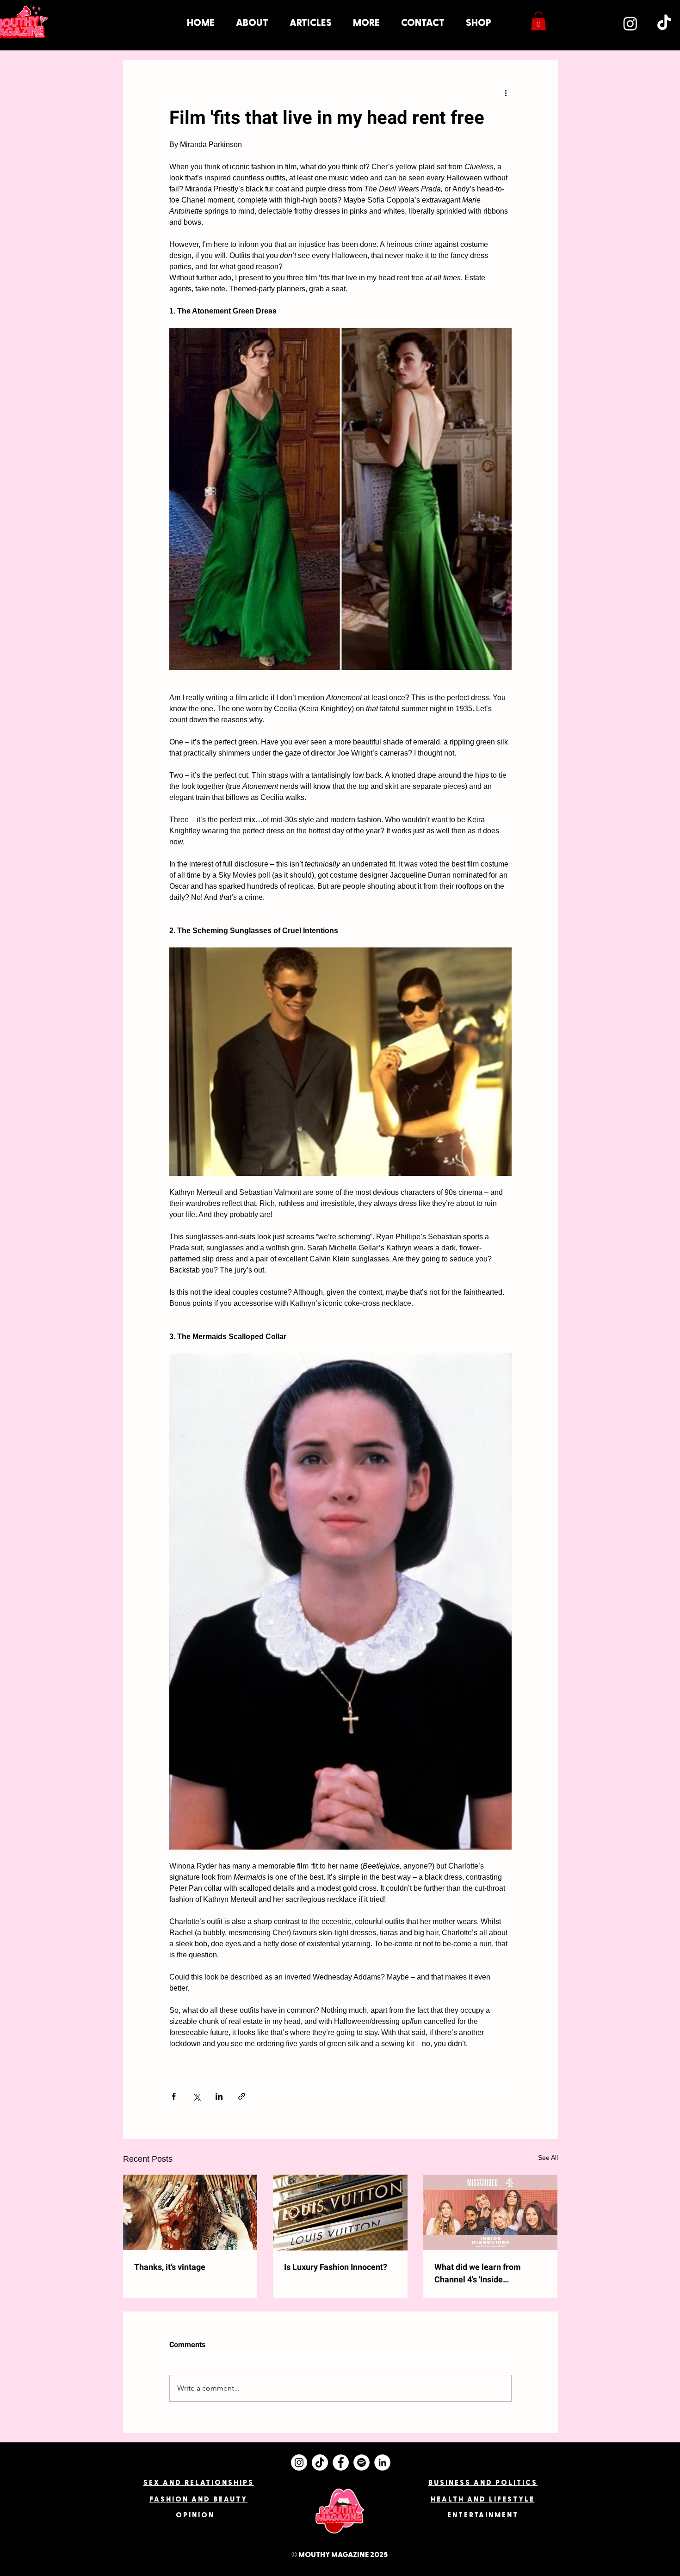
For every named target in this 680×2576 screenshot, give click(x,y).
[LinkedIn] (382, 2462)
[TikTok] (664, 23)
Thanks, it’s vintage (170, 2267)
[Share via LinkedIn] (219, 2096)
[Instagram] (630, 23)
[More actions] (506, 93)
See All (548, 2158)
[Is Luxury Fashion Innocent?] (340, 2213)
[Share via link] (242, 2096)
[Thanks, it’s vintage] (190, 2212)
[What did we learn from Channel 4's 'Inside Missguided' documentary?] (491, 2212)
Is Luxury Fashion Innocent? (336, 2267)
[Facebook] (341, 2462)
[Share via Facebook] (174, 2096)
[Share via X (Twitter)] (196, 2096)
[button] (366, 23)
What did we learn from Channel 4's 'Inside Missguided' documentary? (485, 2274)
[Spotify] (362, 2462)
